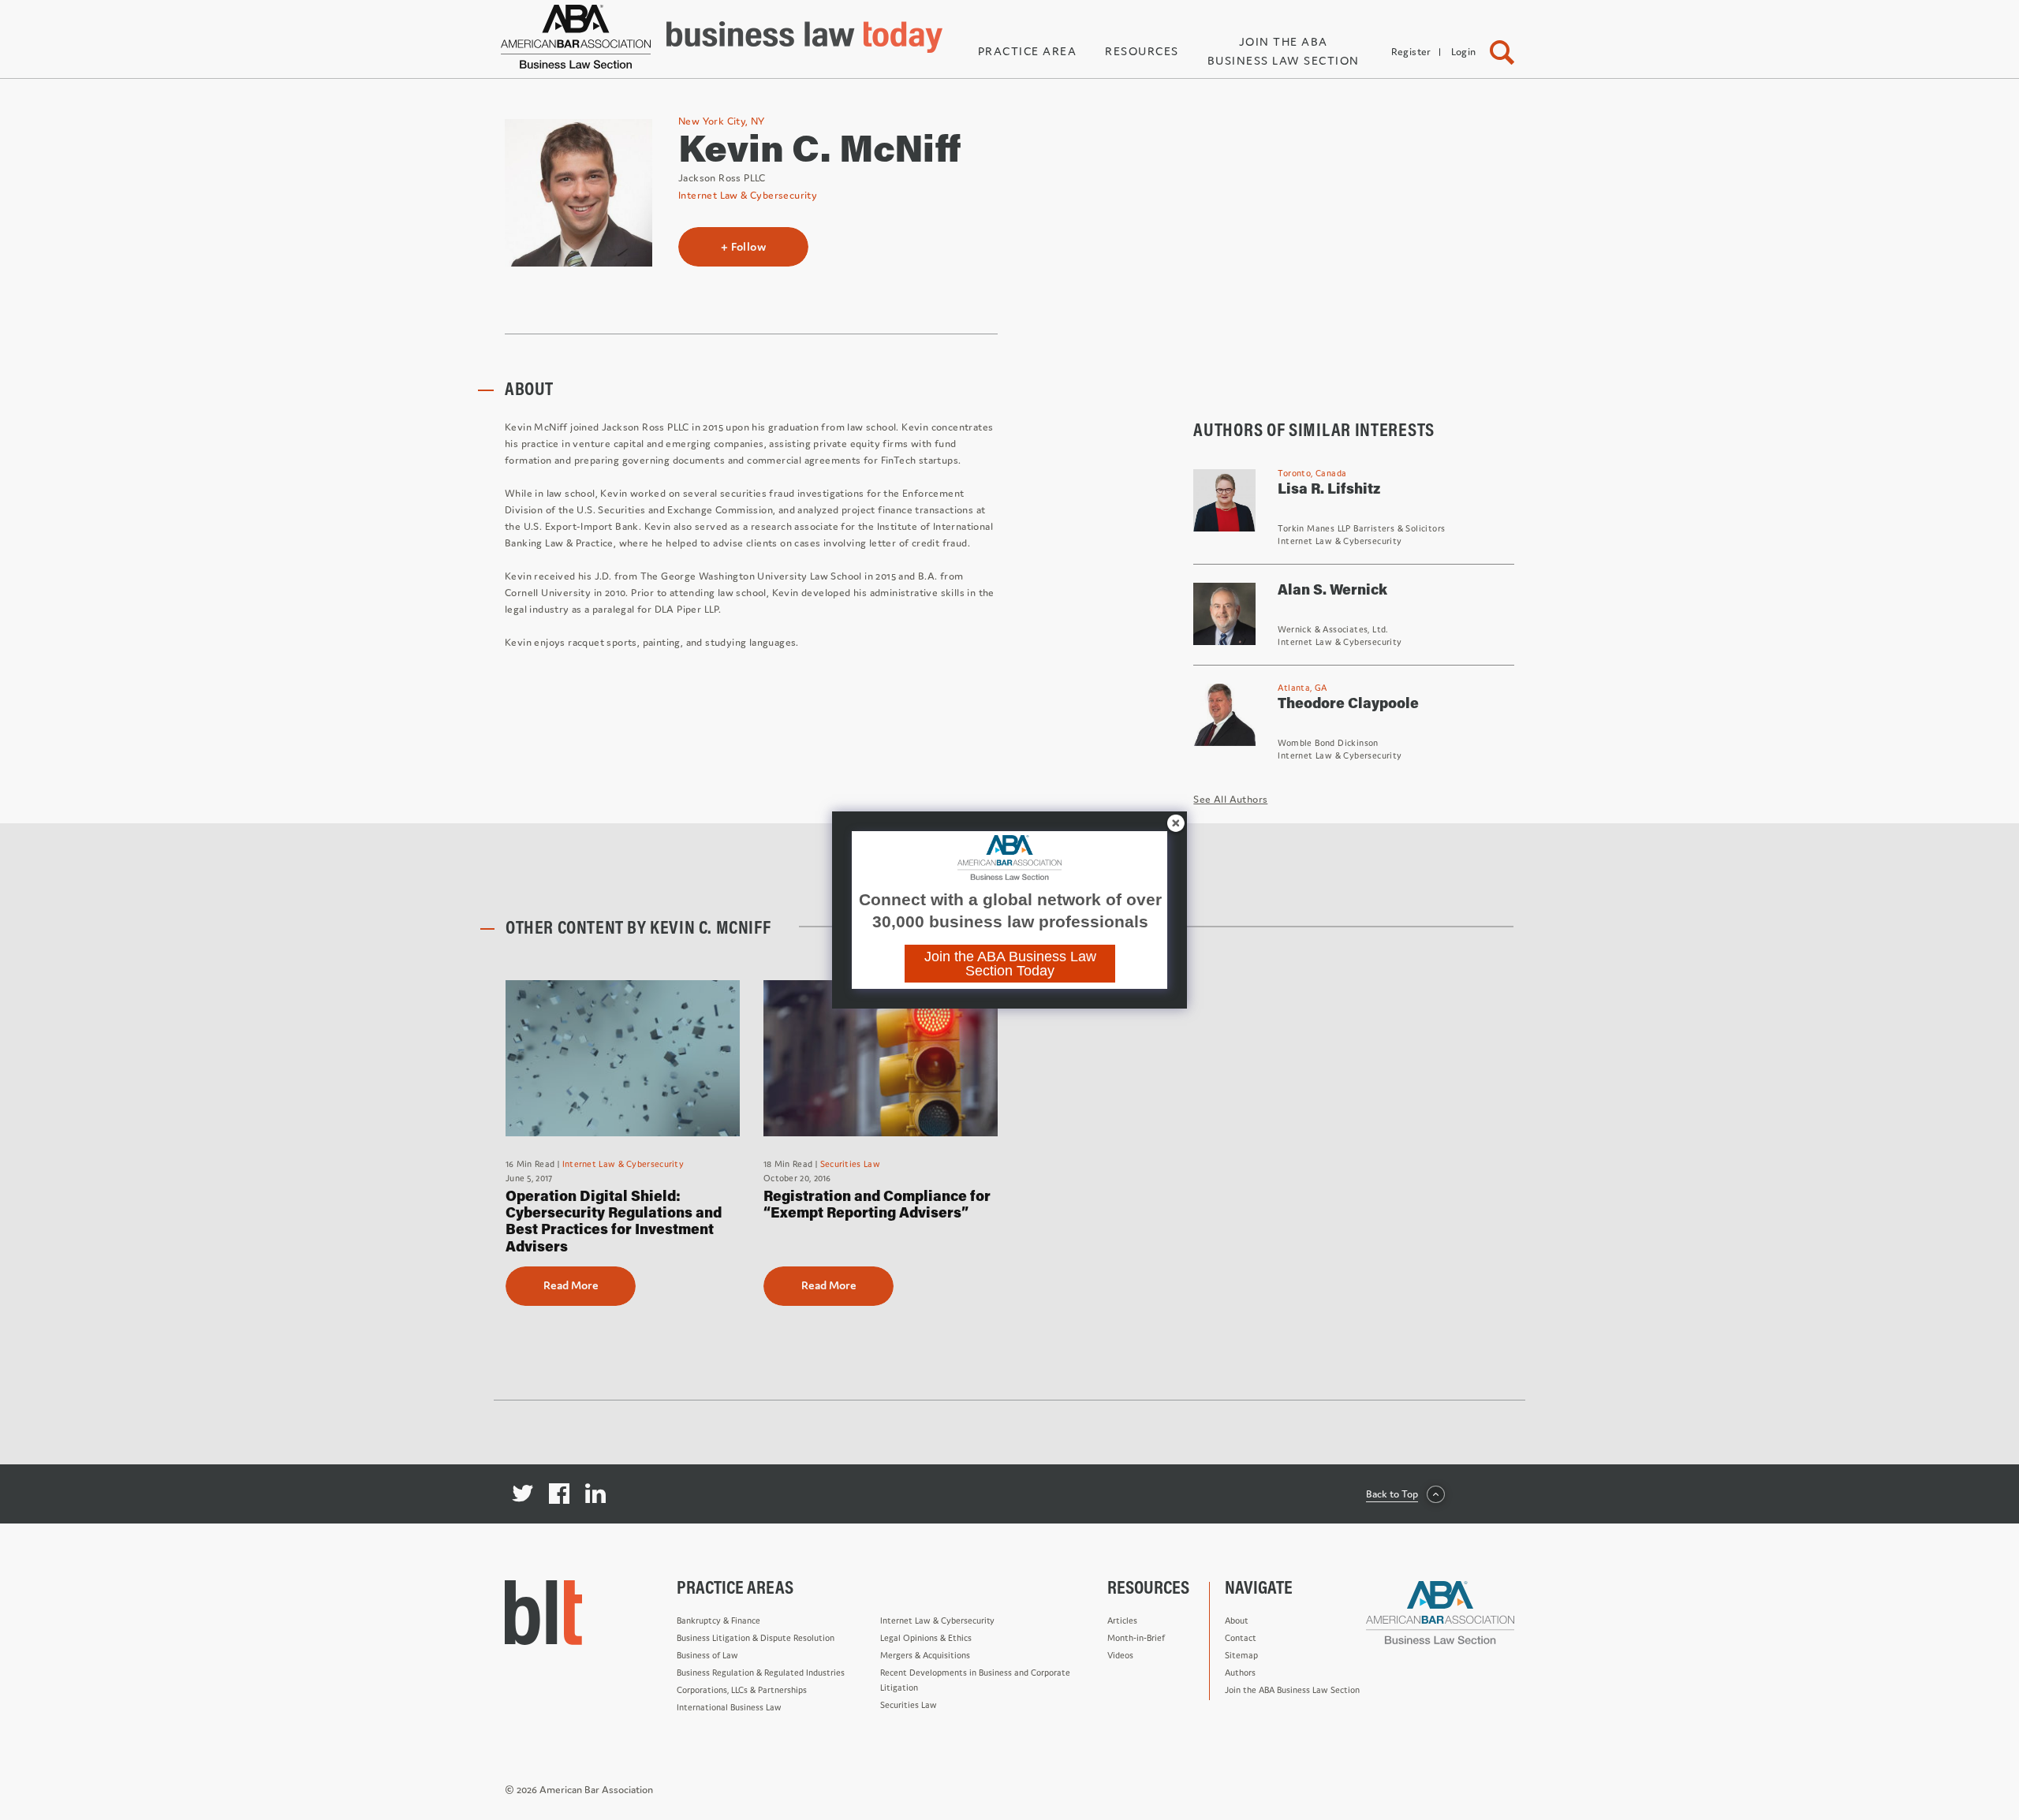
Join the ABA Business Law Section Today (1010, 964)
